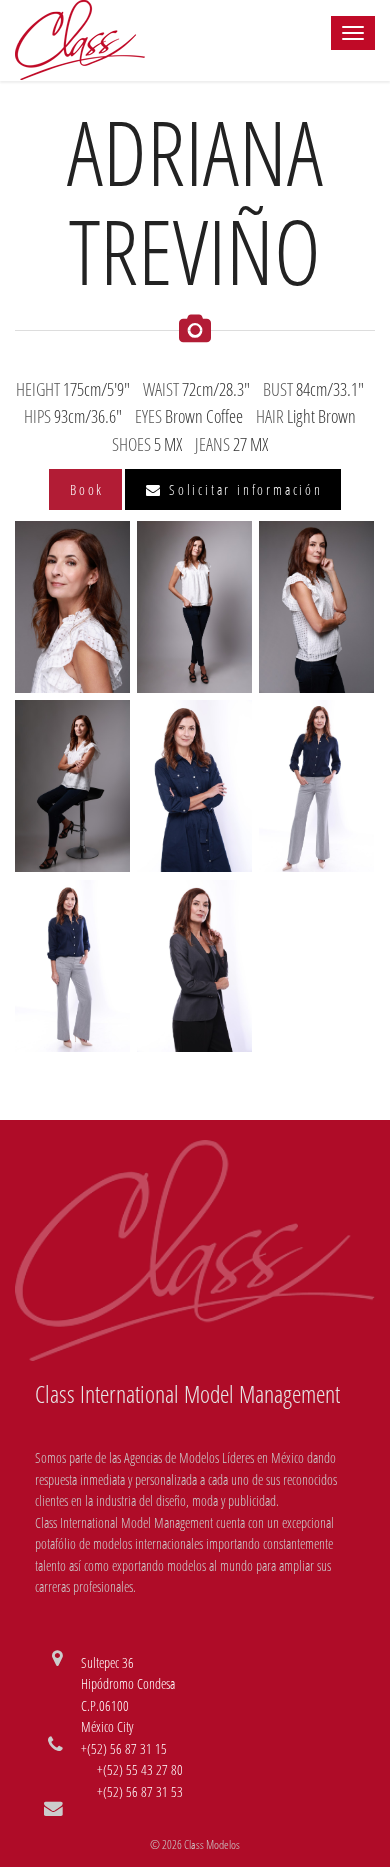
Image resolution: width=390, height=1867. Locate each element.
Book (87, 489)
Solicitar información (243, 489)
